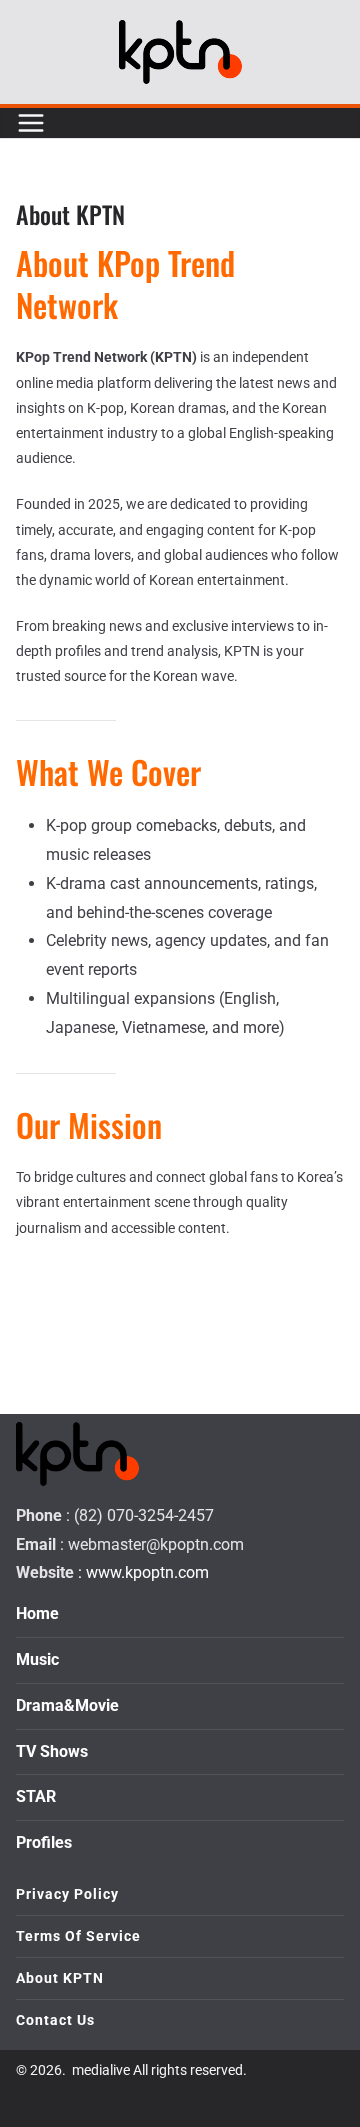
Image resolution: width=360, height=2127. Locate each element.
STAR (36, 1796)
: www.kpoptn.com (143, 1572)
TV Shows (52, 1751)
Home (37, 1613)
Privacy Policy (67, 1894)
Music (37, 1659)
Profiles (44, 1842)
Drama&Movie (67, 1705)
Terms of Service (78, 1936)
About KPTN (60, 1978)
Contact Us (55, 2020)
